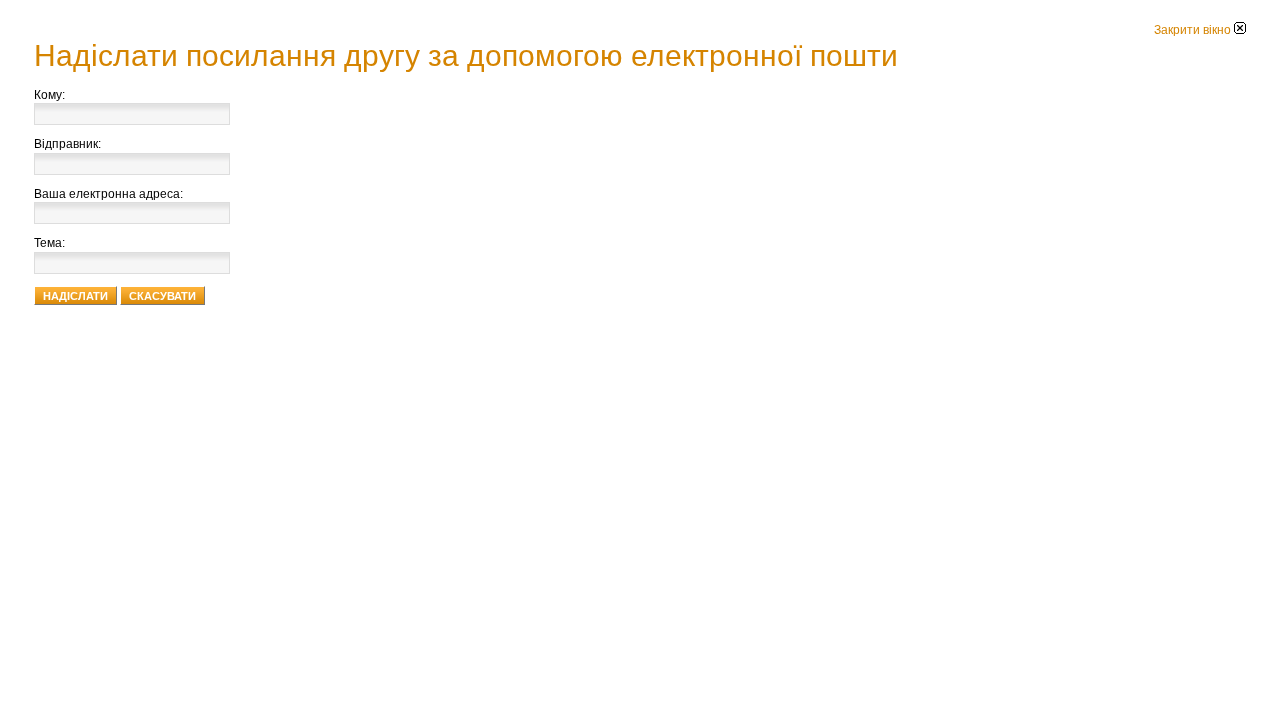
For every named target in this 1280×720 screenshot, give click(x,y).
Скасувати (162, 296)
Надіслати (75, 296)
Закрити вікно (1194, 30)
